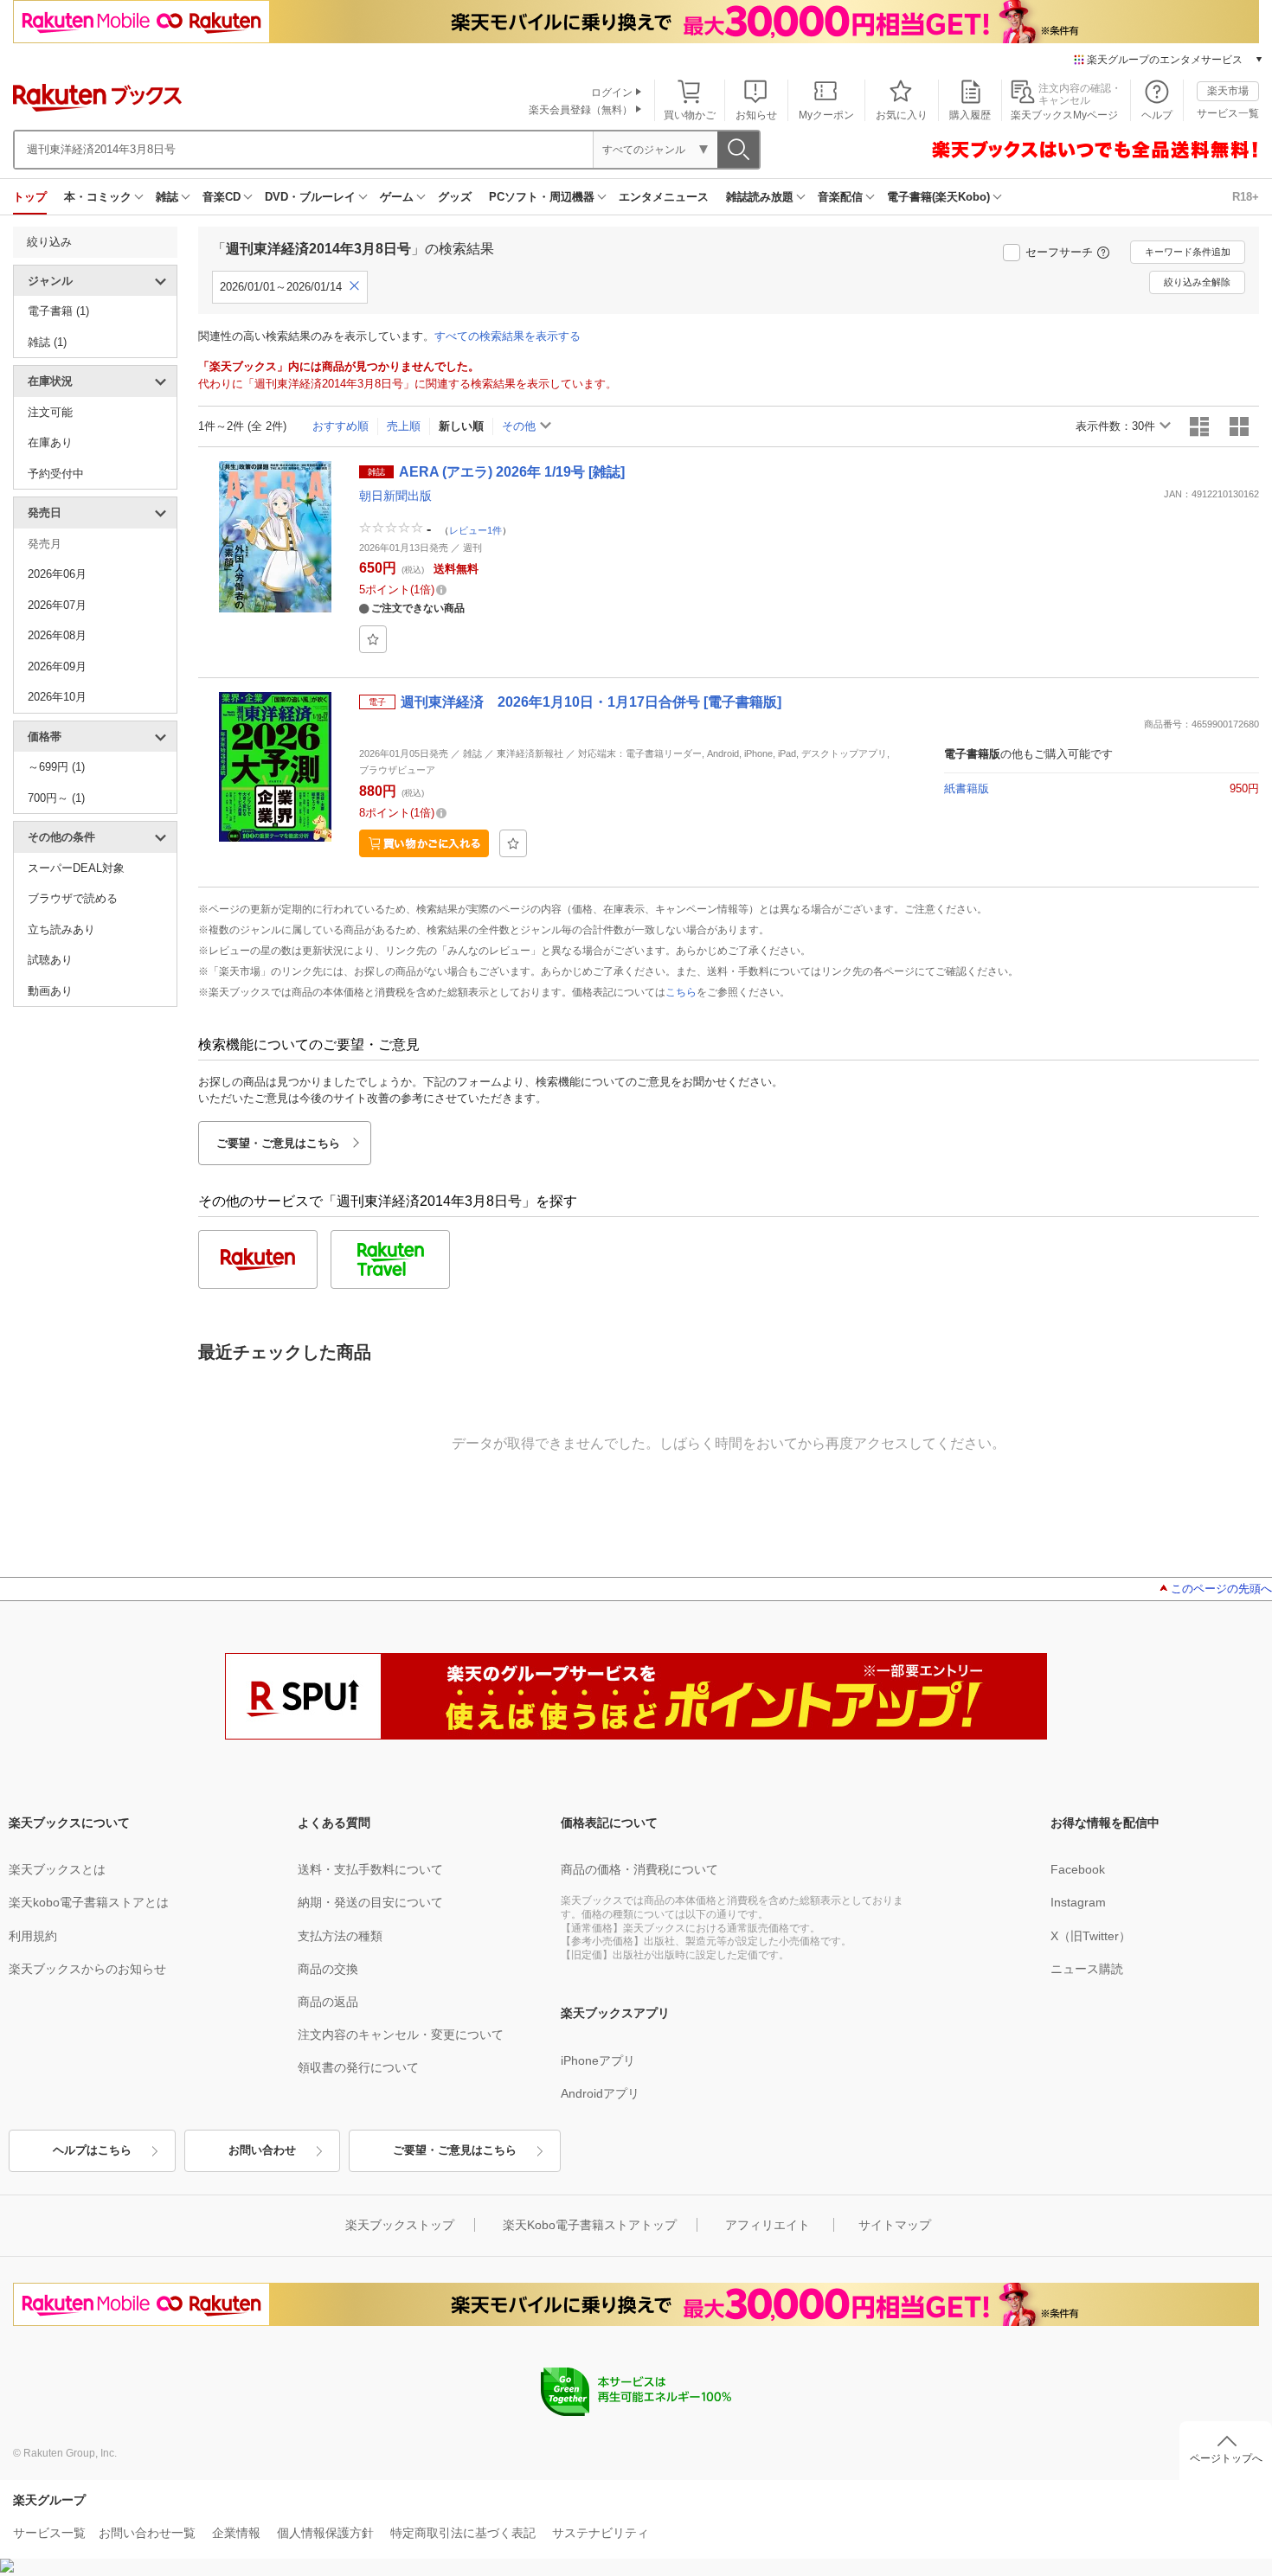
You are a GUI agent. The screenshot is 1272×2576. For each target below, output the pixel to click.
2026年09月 (57, 666)
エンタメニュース (664, 197)
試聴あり (50, 960)
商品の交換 (328, 1969)
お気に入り (902, 115)
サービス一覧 (1228, 113)
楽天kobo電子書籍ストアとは (89, 1902)
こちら (681, 992)
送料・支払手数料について (370, 1869)
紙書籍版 (967, 788)
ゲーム (397, 197)
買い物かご (690, 115)
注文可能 (50, 412)
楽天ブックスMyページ (1064, 115)
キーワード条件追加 (1188, 252)
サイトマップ (895, 2225)
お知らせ (756, 115)
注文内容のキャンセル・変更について (401, 2035)
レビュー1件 (475, 529)
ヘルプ (1157, 115)
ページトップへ (1226, 2458)
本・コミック (98, 197)
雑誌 (167, 197)
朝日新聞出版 (395, 496)
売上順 (404, 426)
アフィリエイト (768, 2225)
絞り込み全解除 (1197, 282)
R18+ (1246, 197)
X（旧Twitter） (1091, 1936)
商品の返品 (328, 2002)
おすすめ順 (340, 426)
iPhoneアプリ (598, 2060)
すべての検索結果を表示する (508, 336)
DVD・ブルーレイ (310, 197)
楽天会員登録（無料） (581, 110)
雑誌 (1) (47, 342)
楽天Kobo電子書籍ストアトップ (590, 2225)
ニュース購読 (1087, 1969)
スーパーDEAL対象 (76, 868)
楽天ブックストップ (400, 2225)
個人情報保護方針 (325, 2533)
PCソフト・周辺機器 (542, 197)
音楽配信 (840, 197)
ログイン (612, 93)
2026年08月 (57, 635)
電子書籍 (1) (58, 311)
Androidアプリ (600, 2093)
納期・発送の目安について (370, 1902)
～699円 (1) (56, 767)
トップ (30, 197)
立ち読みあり (61, 929)
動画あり (50, 991)
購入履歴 (970, 115)
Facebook (1078, 1869)
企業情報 (236, 2533)
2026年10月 (57, 697)
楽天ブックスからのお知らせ (87, 1969)
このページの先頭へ (1221, 1589)
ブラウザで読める (73, 898)
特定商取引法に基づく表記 (463, 2533)
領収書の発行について (358, 2067)
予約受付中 (56, 474)
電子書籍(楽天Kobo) (938, 197)
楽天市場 (1228, 91)
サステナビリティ (601, 2533)
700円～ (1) (56, 798)
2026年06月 (57, 574)
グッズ (455, 197)
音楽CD (222, 197)
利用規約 (33, 1936)
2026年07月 (57, 605)
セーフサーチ (1059, 252)
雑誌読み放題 (760, 197)
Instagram (1078, 1902)
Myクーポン (826, 115)
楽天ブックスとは (57, 1869)
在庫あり (50, 442)
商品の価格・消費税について (639, 1869)
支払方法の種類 (340, 1936)
